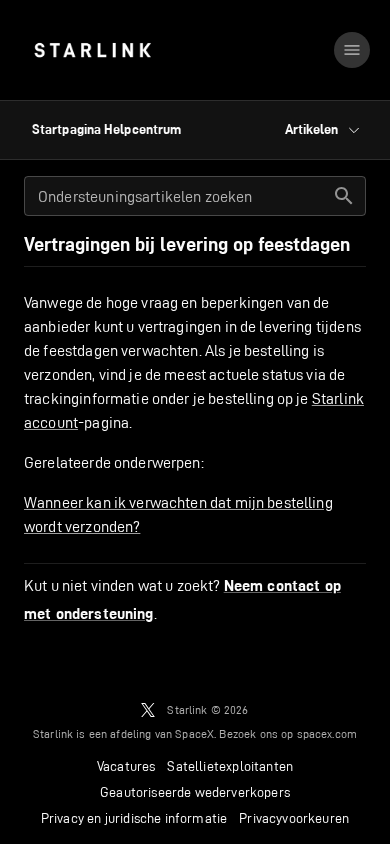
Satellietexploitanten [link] (230, 766)
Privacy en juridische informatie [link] (134, 818)
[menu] (352, 50)
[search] (344, 196)
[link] (92, 50)
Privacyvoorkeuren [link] (294, 818)
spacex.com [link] (327, 733)
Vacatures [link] (126, 766)
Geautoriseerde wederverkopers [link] (195, 792)
